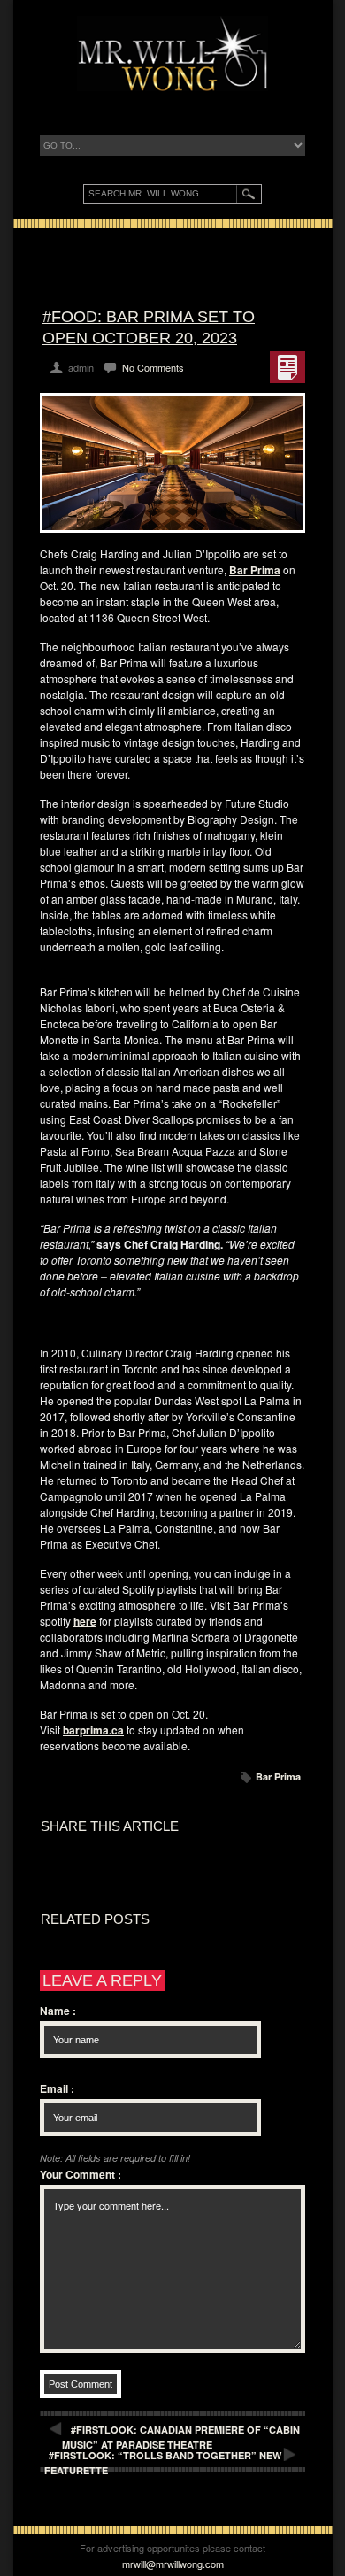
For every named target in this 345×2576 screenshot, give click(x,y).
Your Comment (80, 2174)
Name (58, 2011)
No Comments (153, 367)
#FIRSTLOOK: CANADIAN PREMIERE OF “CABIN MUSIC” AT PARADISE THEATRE (181, 2437)
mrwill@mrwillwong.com (173, 2564)
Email (57, 2088)
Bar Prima (278, 1776)
